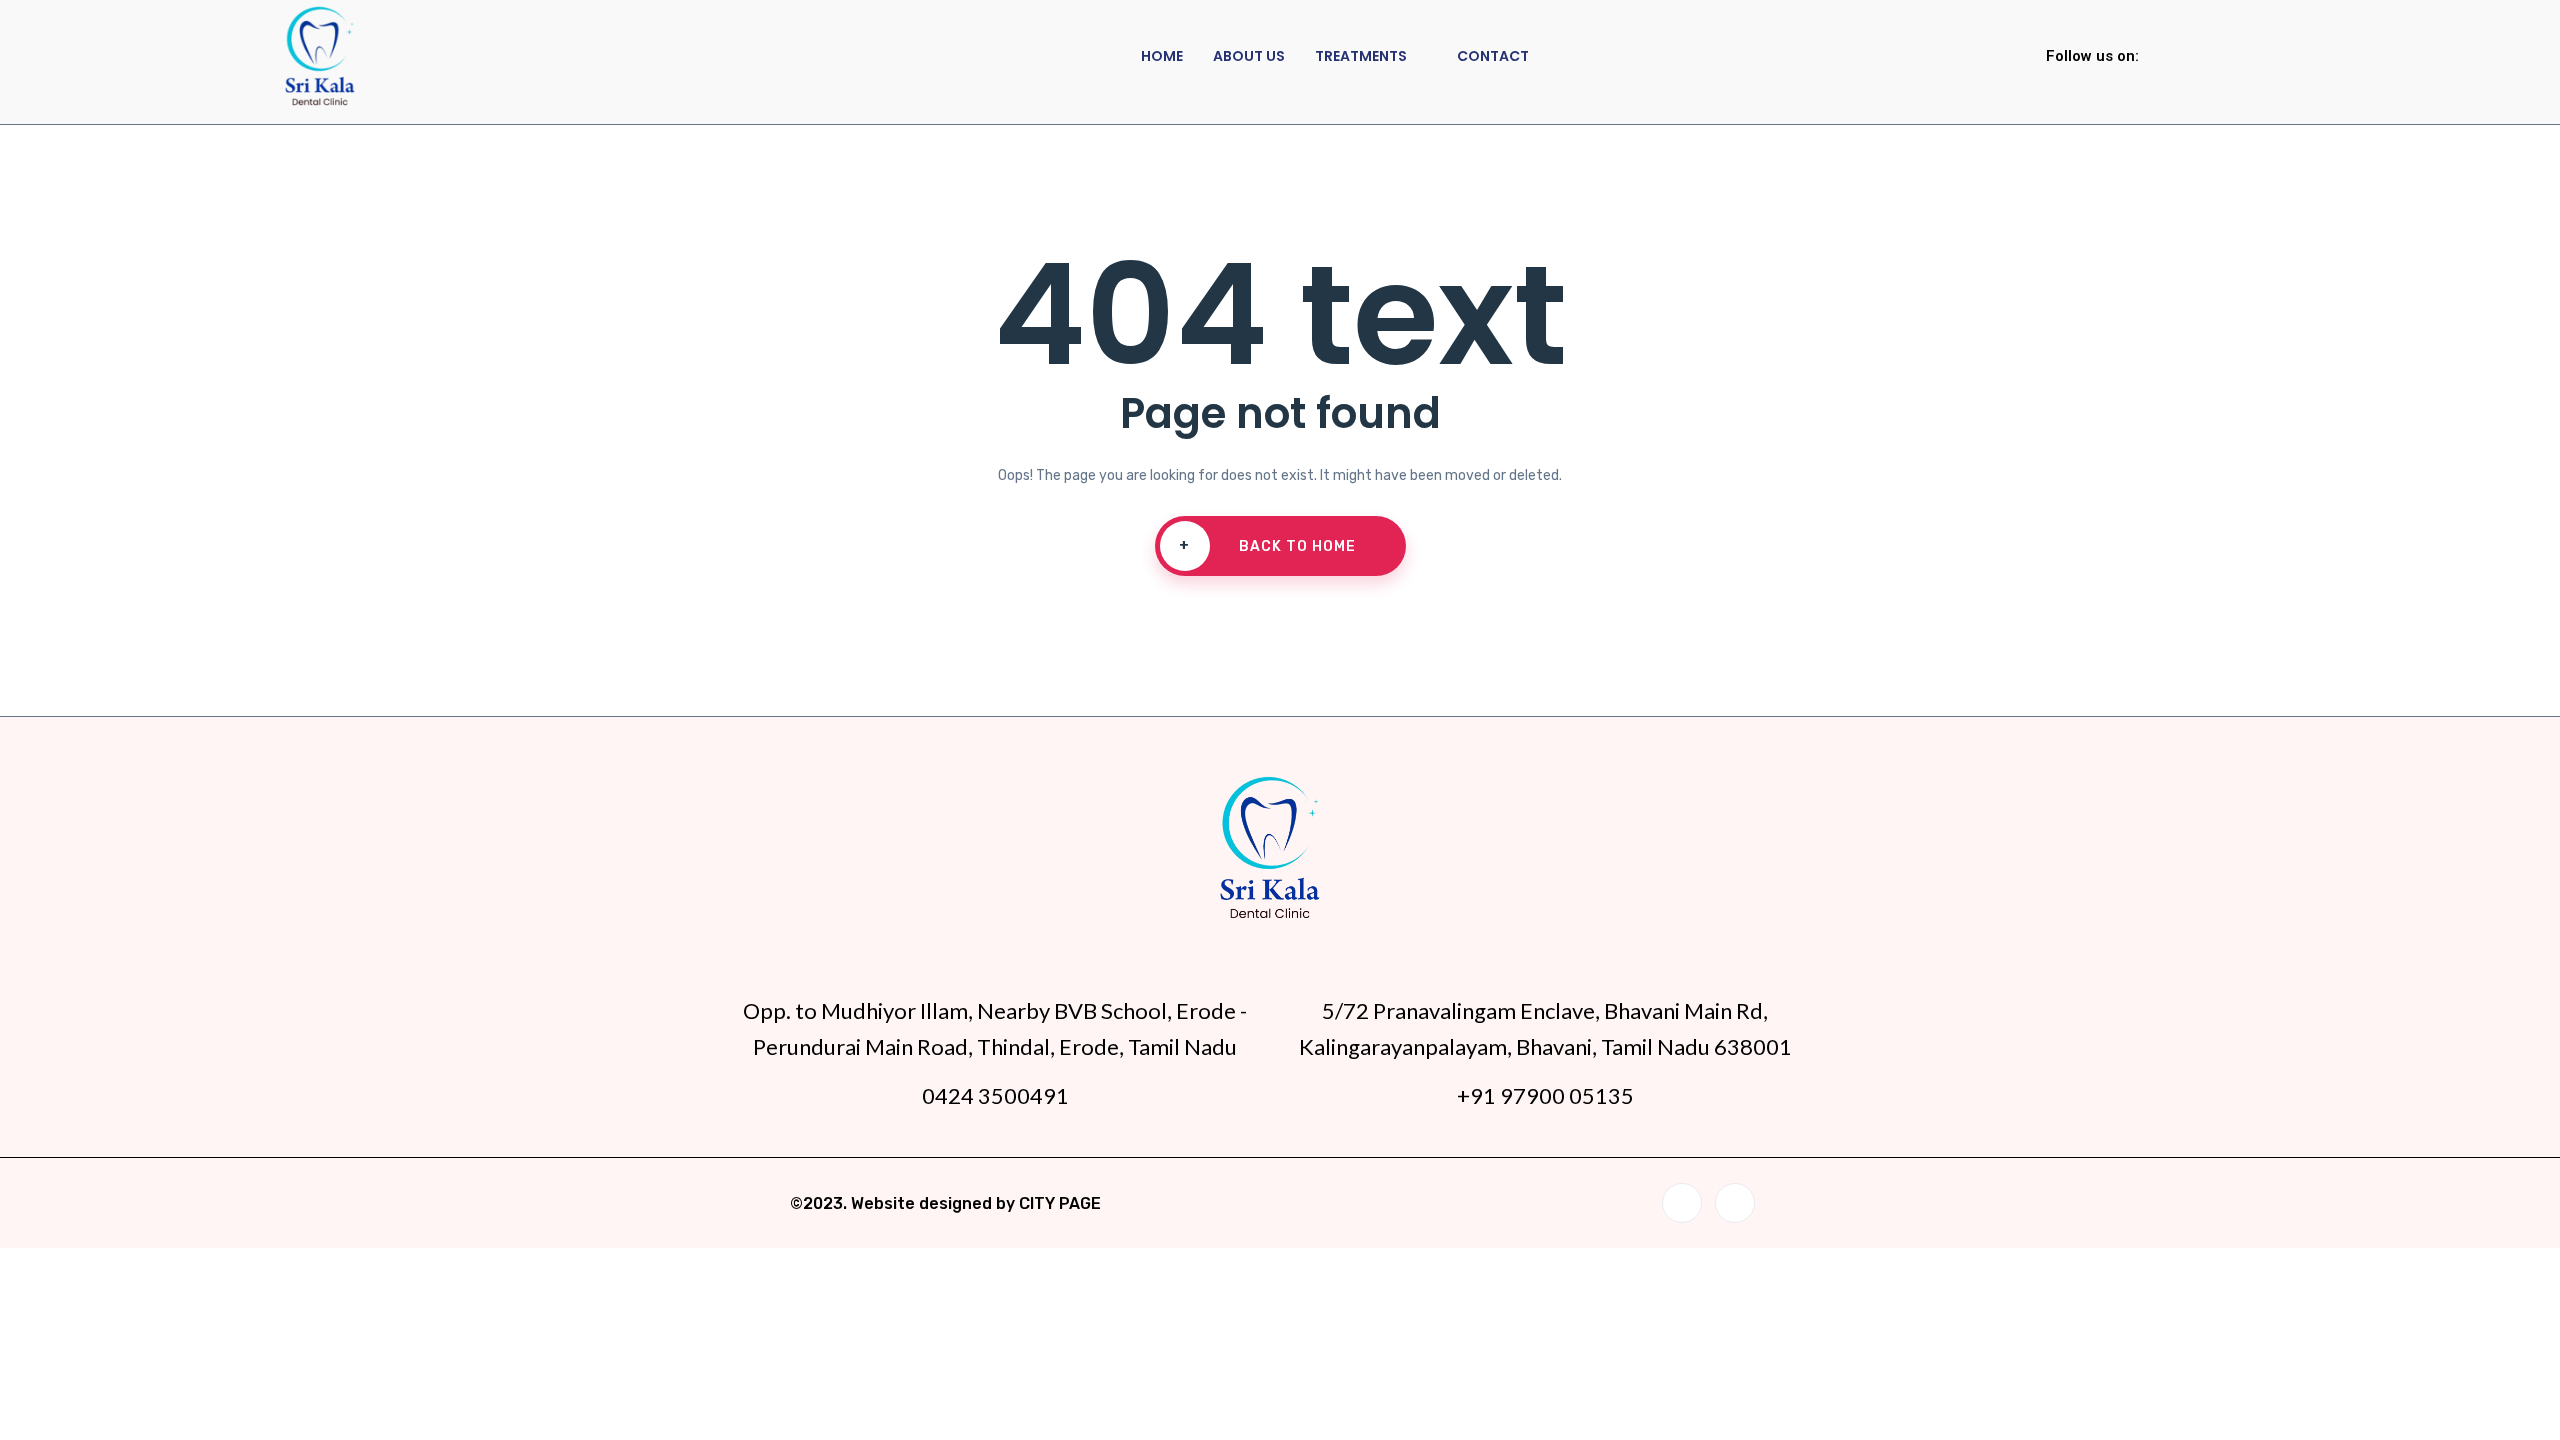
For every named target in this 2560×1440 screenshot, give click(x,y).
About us (1249, 56)
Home (1162, 56)
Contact (1493, 56)
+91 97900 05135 (1545, 1095)
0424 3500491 (995, 1095)
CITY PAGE (1060, 1203)
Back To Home (1267, 546)
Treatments (1361, 56)
